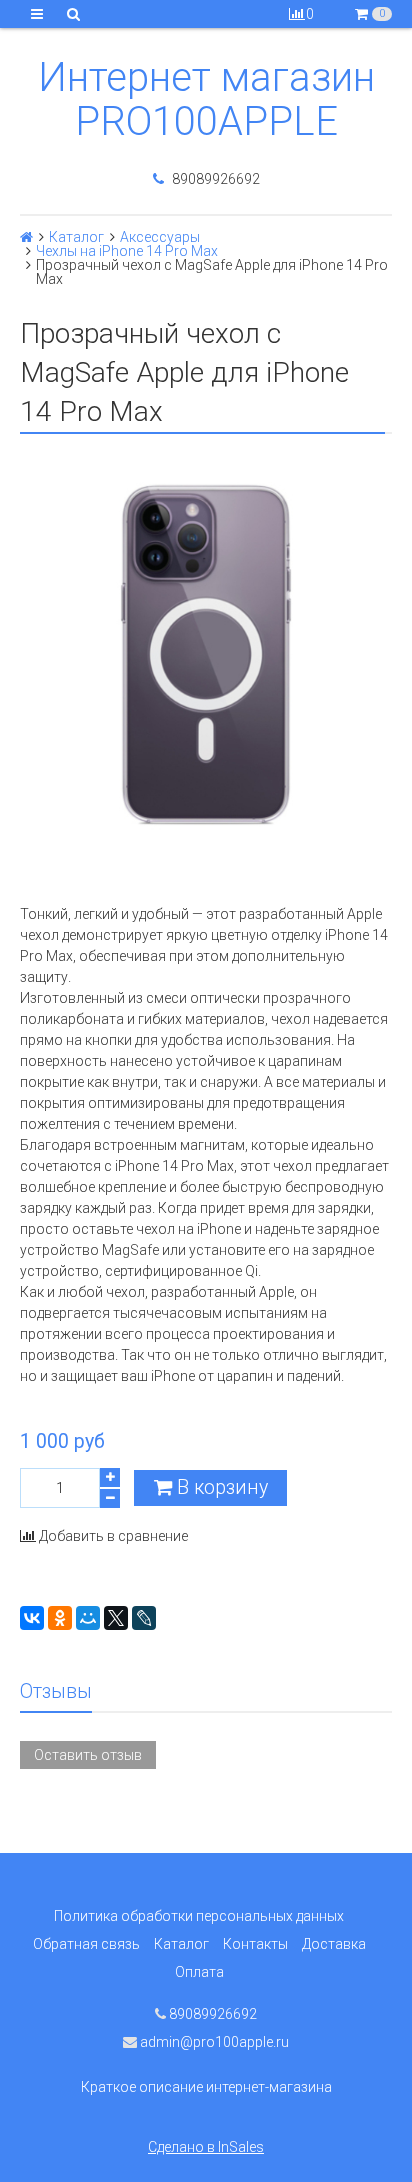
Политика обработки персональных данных (199, 1916)
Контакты (255, 1944)
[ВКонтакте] (32, 1618)
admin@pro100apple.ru (213, 2042)
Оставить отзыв (88, 1755)
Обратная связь (86, 1944)
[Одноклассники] (60, 1618)
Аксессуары (160, 237)
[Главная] (26, 237)
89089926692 (214, 179)
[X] (116, 1618)
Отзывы (56, 1691)
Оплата (199, 1972)
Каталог (76, 237)
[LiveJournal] (144, 1618)
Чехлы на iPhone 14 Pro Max (127, 251)
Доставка (334, 1944)
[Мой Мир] (88, 1618)
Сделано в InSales (206, 2147)
